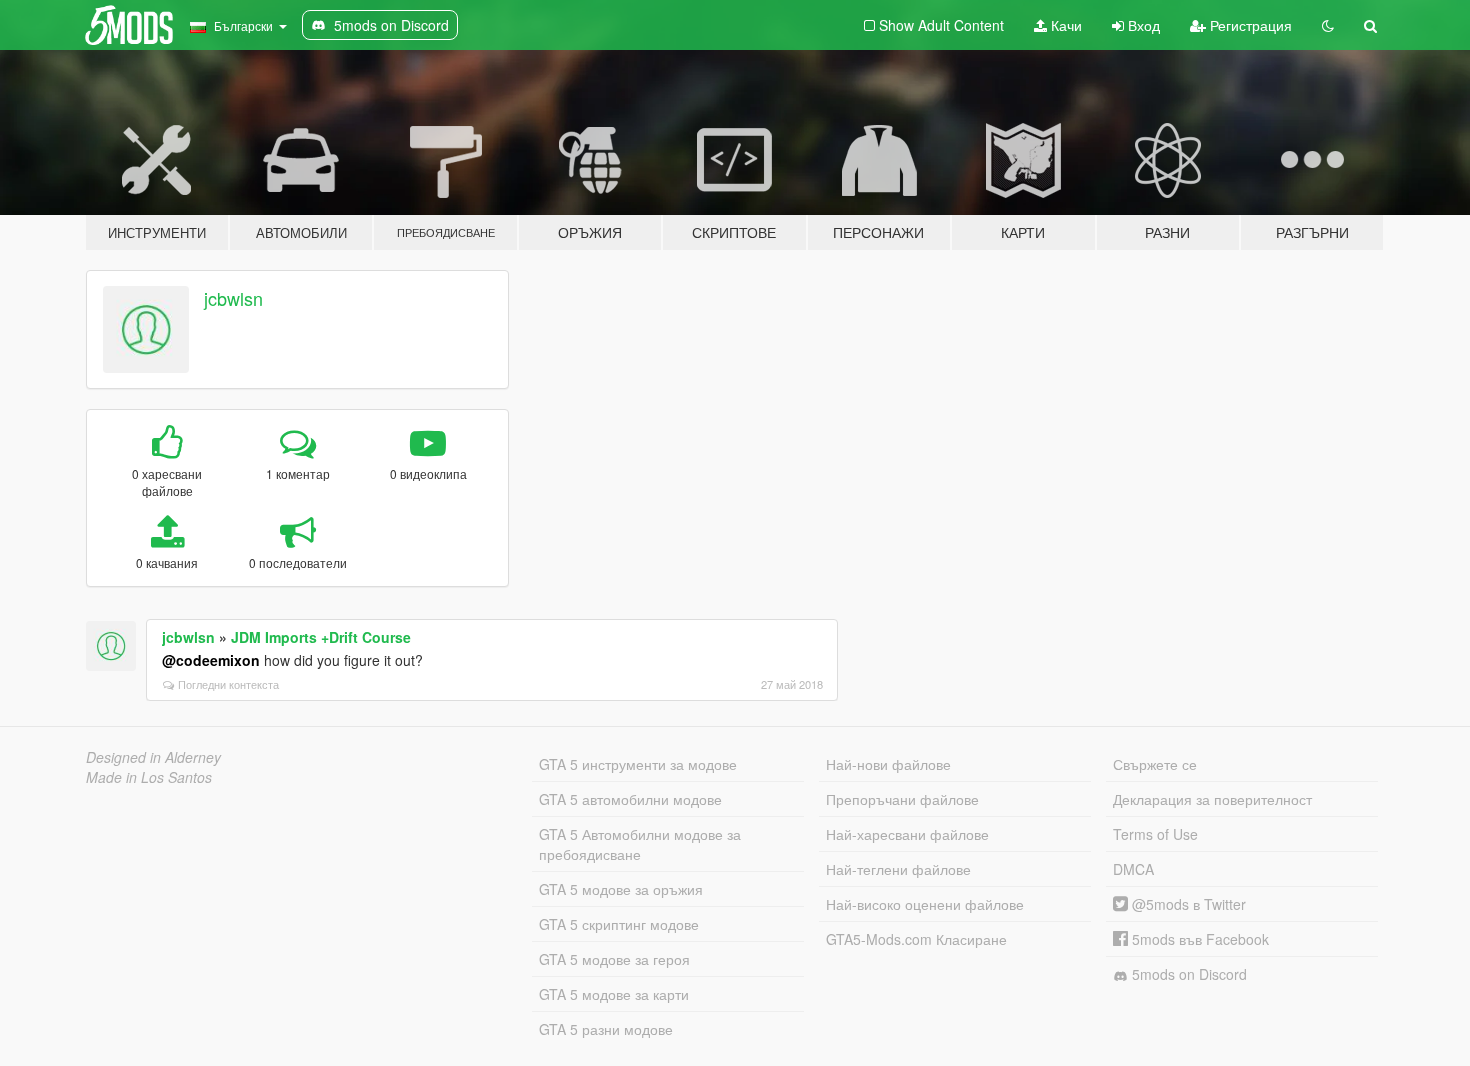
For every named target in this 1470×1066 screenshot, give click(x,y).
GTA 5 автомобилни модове (630, 799)
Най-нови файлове (888, 764)
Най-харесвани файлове (907, 834)
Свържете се (1155, 764)
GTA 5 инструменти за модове (638, 764)
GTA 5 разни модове (606, 1029)
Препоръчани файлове (902, 799)
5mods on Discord (1187, 974)
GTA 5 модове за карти (614, 994)
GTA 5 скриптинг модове (619, 924)
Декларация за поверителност (1212, 799)
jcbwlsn (233, 298)
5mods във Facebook (1198, 939)
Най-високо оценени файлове (925, 904)
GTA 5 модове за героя (614, 959)
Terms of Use (1155, 834)
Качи (1064, 25)
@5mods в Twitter (1187, 904)
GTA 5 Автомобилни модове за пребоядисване (640, 844)
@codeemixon (211, 660)
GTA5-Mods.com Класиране (916, 939)
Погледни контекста (228, 684)
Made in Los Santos (149, 777)
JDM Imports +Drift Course (321, 637)
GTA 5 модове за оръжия (621, 889)
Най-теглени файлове (898, 869)
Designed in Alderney (153, 757)
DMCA (1133, 869)
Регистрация (1249, 25)
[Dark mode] (1328, 25)
